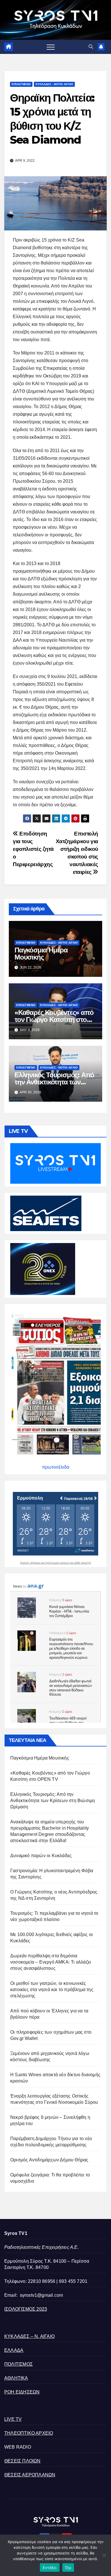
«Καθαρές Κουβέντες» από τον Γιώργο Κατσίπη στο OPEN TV (54, 1020)
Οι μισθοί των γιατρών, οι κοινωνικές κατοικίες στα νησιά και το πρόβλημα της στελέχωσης (52, 1990)
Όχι (68, 2567)
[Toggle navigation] (51, 47)
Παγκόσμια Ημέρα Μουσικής (41, 954)
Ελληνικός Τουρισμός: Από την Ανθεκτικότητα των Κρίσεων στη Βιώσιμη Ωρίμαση (53, 1801)
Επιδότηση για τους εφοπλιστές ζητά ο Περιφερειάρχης (33, 849)
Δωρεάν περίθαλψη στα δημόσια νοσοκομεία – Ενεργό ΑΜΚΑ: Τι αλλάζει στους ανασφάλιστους (51, 1962)
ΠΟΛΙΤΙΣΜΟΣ (18, 2364)
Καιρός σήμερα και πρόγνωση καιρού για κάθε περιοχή (56, 1563)
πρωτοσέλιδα (56, 1467)
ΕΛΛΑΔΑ (14, 2350)
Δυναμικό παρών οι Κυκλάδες (41, 1856)
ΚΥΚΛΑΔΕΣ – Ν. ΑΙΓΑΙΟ (29, 2336)
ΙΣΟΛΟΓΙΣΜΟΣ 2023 (26, 2309)
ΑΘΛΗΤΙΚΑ (16, 2378)
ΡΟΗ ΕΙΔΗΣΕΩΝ (22, 2392)
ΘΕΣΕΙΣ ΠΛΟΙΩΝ (22, 2461)
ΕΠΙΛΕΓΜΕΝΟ (21, 84)
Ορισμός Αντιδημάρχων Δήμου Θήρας (49, 2160)
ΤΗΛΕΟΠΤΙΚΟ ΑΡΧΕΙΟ (29, 2433)
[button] (91, 47)
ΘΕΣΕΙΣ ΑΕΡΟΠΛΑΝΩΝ (30, 2475)
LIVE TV (13, 2419)
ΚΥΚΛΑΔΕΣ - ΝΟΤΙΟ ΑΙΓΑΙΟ (54, 84)
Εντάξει (50, 2567)
